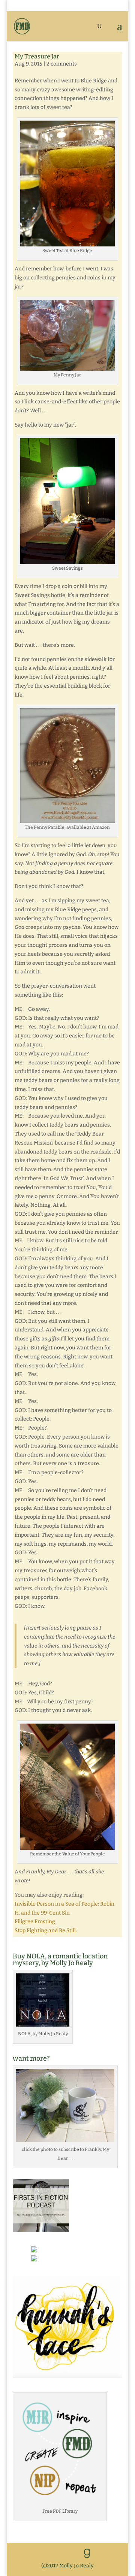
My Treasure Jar (37, 56)
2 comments (62, 64)
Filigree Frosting (35, 1922)
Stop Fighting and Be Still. (46, 1931)
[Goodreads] (87, 2554)
